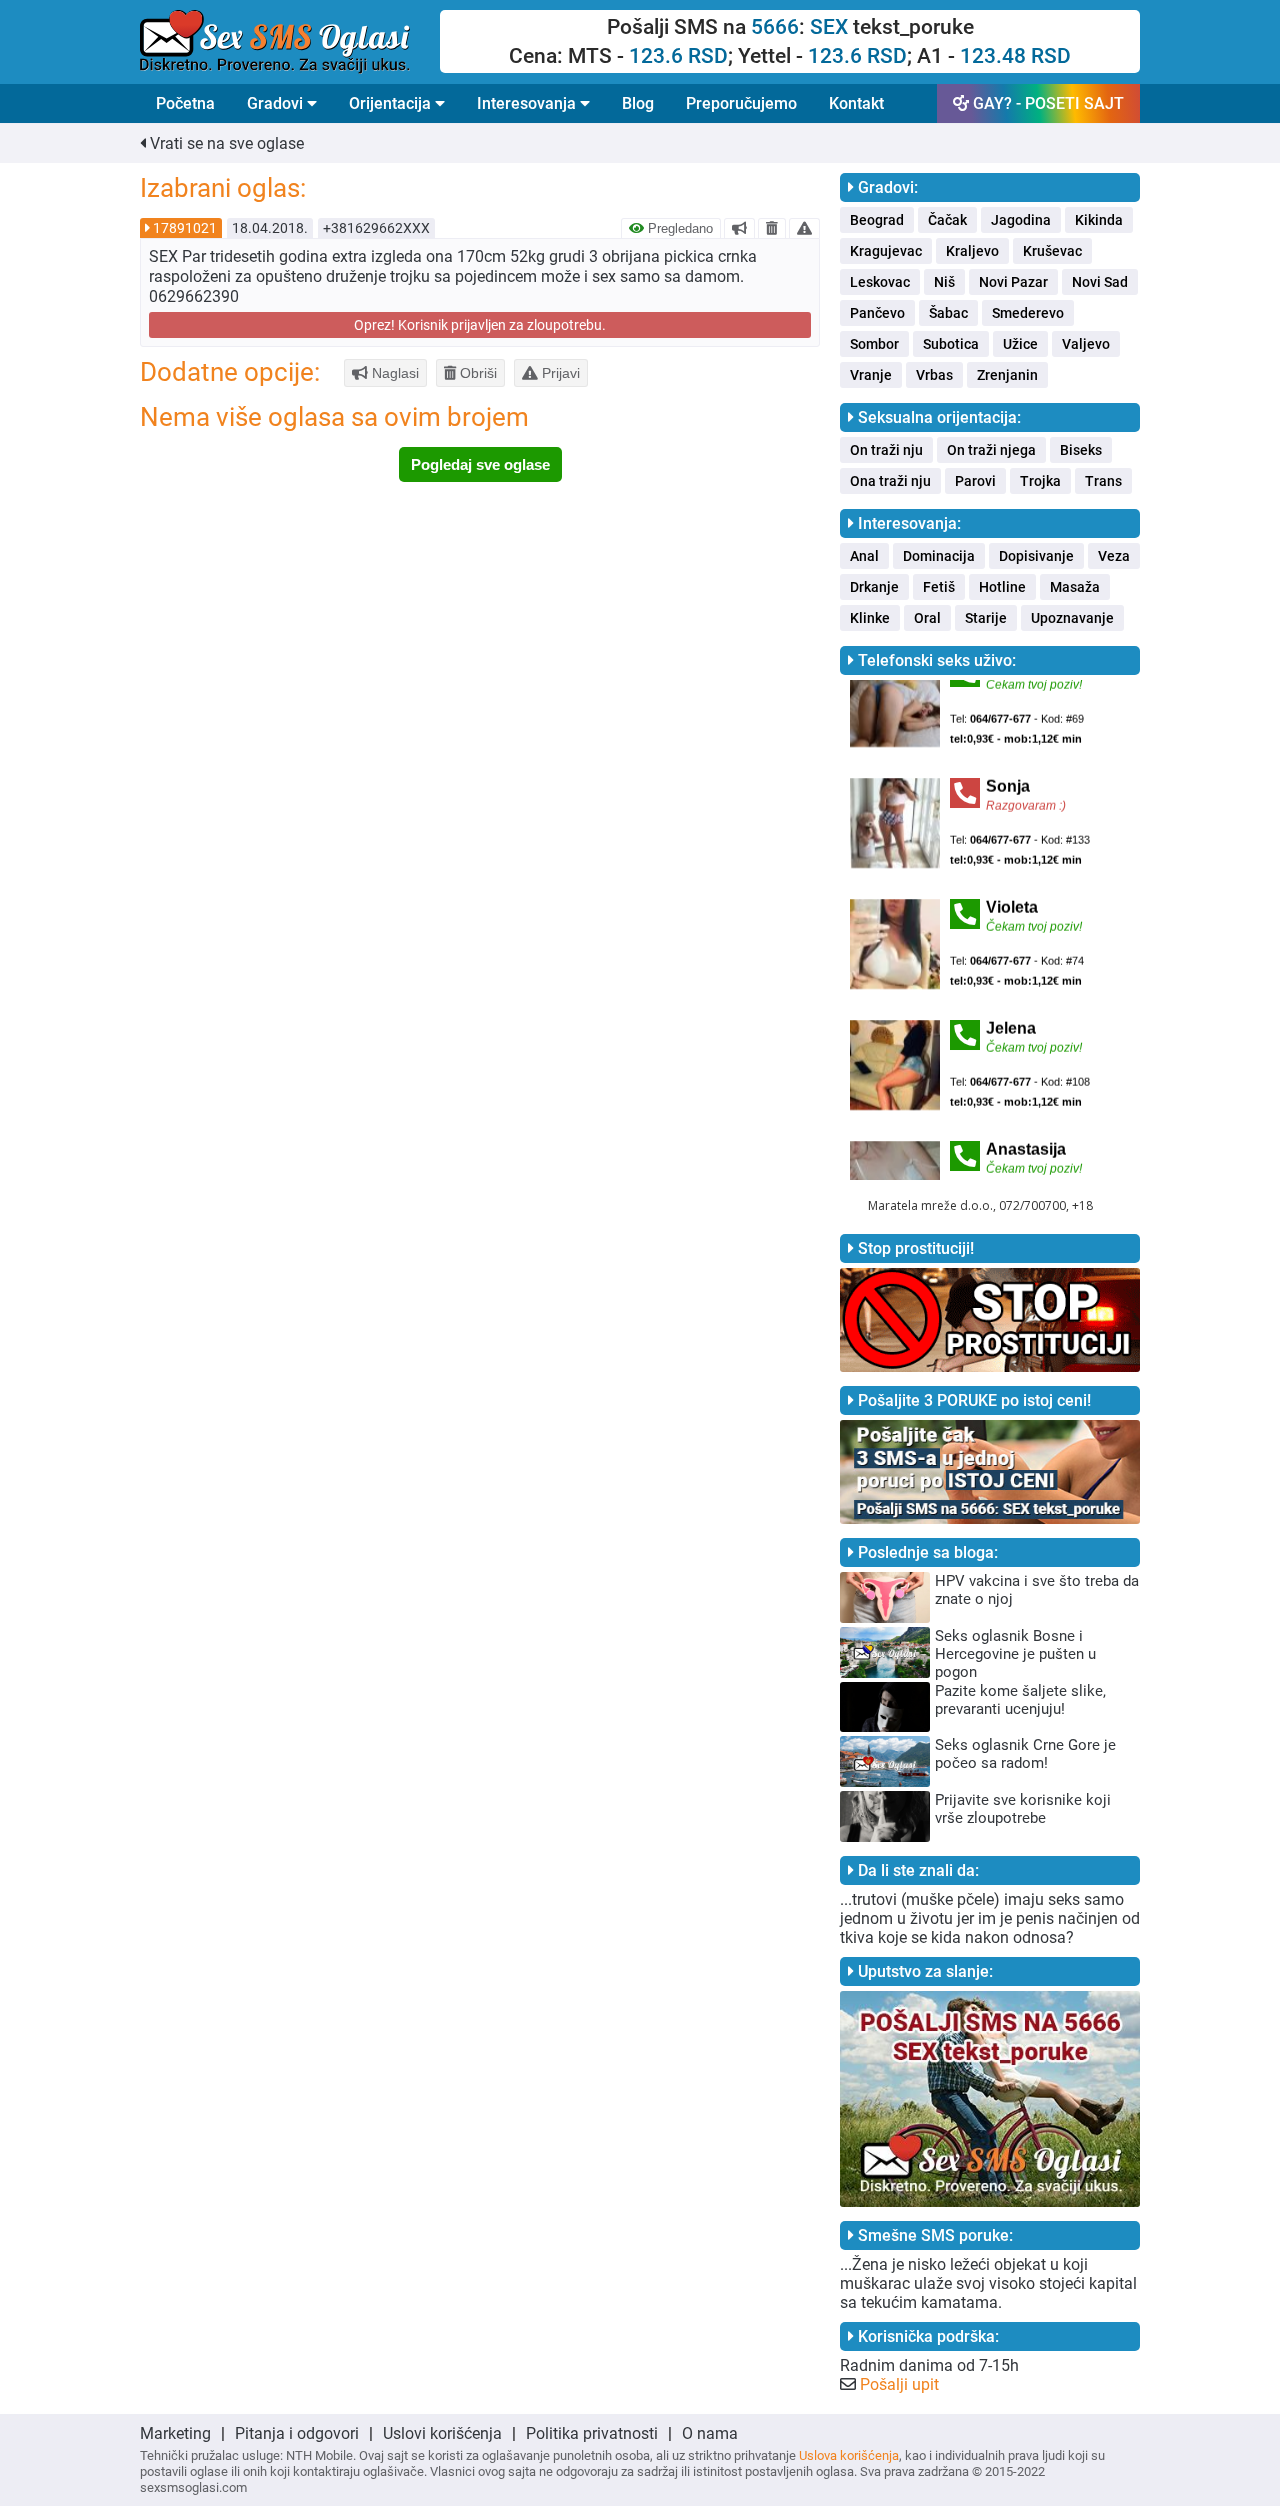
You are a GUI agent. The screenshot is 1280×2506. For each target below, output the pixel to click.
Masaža (1075, 587)
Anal (864, 556)
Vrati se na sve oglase (225, 143)
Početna (185, 103)
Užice (1020, 344)
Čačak (947, 220)
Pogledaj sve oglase (480, 464)
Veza (1114, 556)
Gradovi (277, 103)
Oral (927, 618)
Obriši (476, 373)
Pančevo (877, 313)
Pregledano (678, 228)
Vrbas (934, 375)
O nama (710, 2433)
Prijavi (559, 373)
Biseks (1081, 450)
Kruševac (1052, 251)
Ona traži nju (890, 481)
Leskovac (880, 282)
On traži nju (886, 450)
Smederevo (1028, 313)
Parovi (975, 481)
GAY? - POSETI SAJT (1046, 103)
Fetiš (939, 587)
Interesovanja (528, 103)
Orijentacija (392, 103)
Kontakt (856, 103)
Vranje (871, 375)
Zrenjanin (1007, 375)
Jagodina (1021, 220)
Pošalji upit (899, 2384)
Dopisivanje (1036, 556)
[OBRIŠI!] (772, 228)
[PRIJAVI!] (804, 228)
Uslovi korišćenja (442, 2433)
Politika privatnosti (592, 2433)
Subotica (951, 344)
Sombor (874, 344)
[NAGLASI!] (739, 228)
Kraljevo (972, 251)
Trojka (1040, 481)
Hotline (1002, 587)
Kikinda (1099, 220)
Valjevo (1086, 344)
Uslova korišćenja (849, 2455)
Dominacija (939, 556)
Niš (944, 282)
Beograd (877, 220)
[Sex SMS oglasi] (290, 42)
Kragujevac (886, 251)
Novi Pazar (1013, 282)
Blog (638, 103)
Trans (1103, 481)
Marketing (175, 2433)
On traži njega (991, 450)
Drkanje (874, 587)
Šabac (948, 313)
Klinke (870, 618)
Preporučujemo (741, 103)
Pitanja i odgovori (297, 2433)
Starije (986, 618)
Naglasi (393, 373)
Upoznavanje (1072, 618)
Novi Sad (1100, 282)
